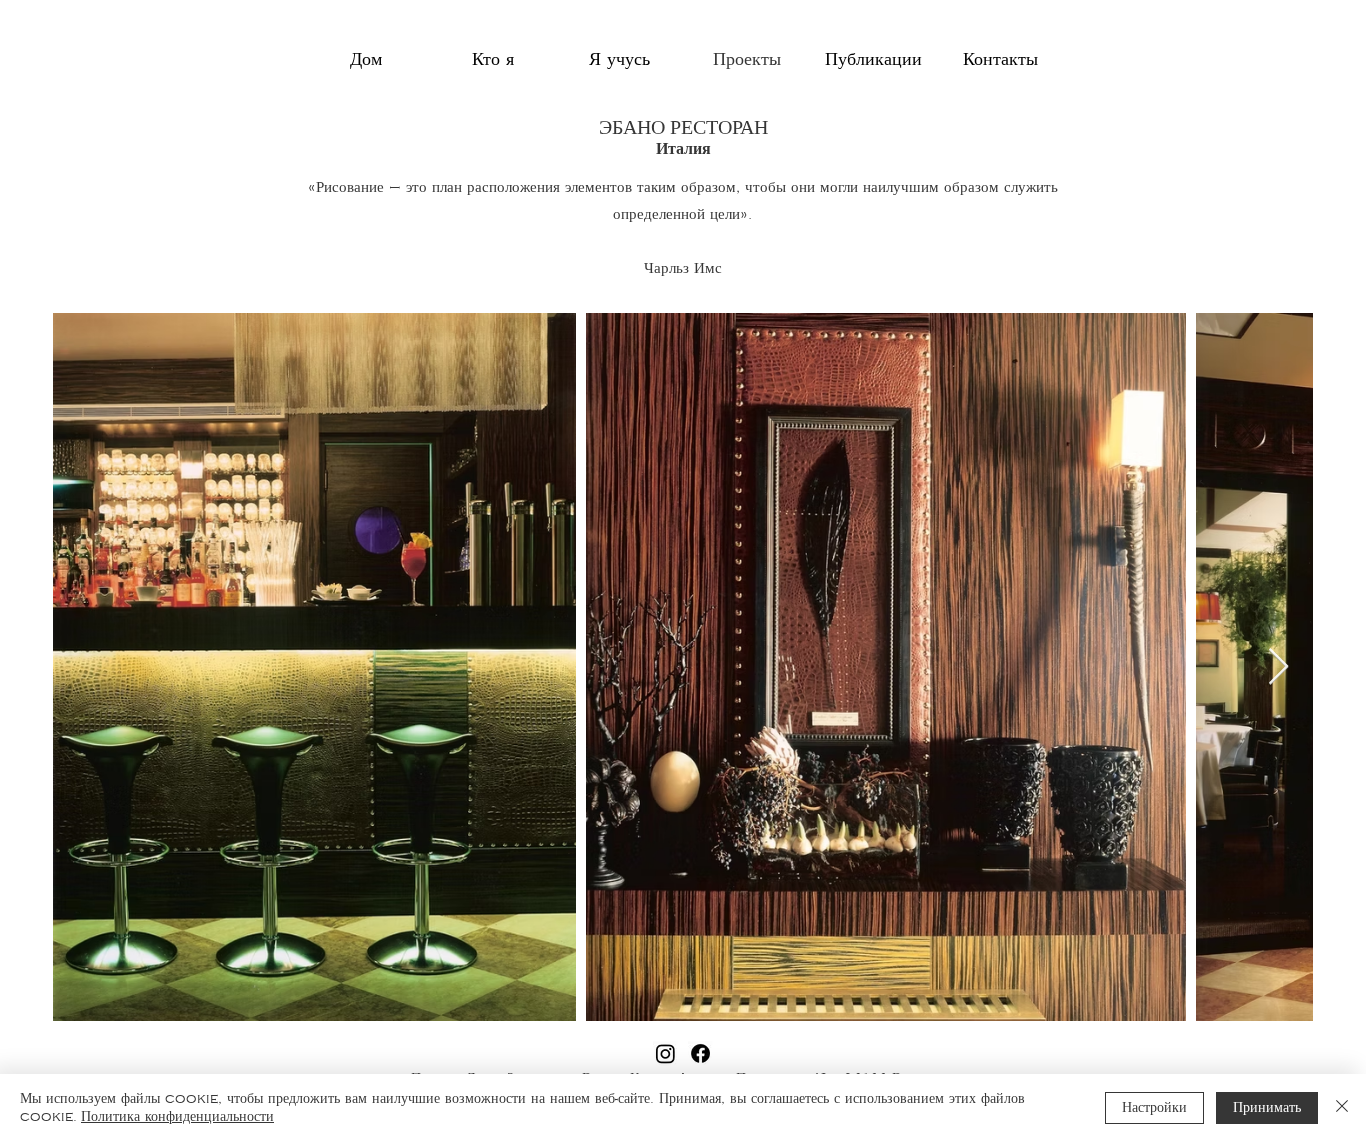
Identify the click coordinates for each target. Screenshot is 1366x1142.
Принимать (1267, 1108)
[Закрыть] (1342, 1108)
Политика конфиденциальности (177, 1117)
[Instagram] (665, 1053)
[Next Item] (1278, 667)
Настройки (1154, 1108)
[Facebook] (700, 1053)
